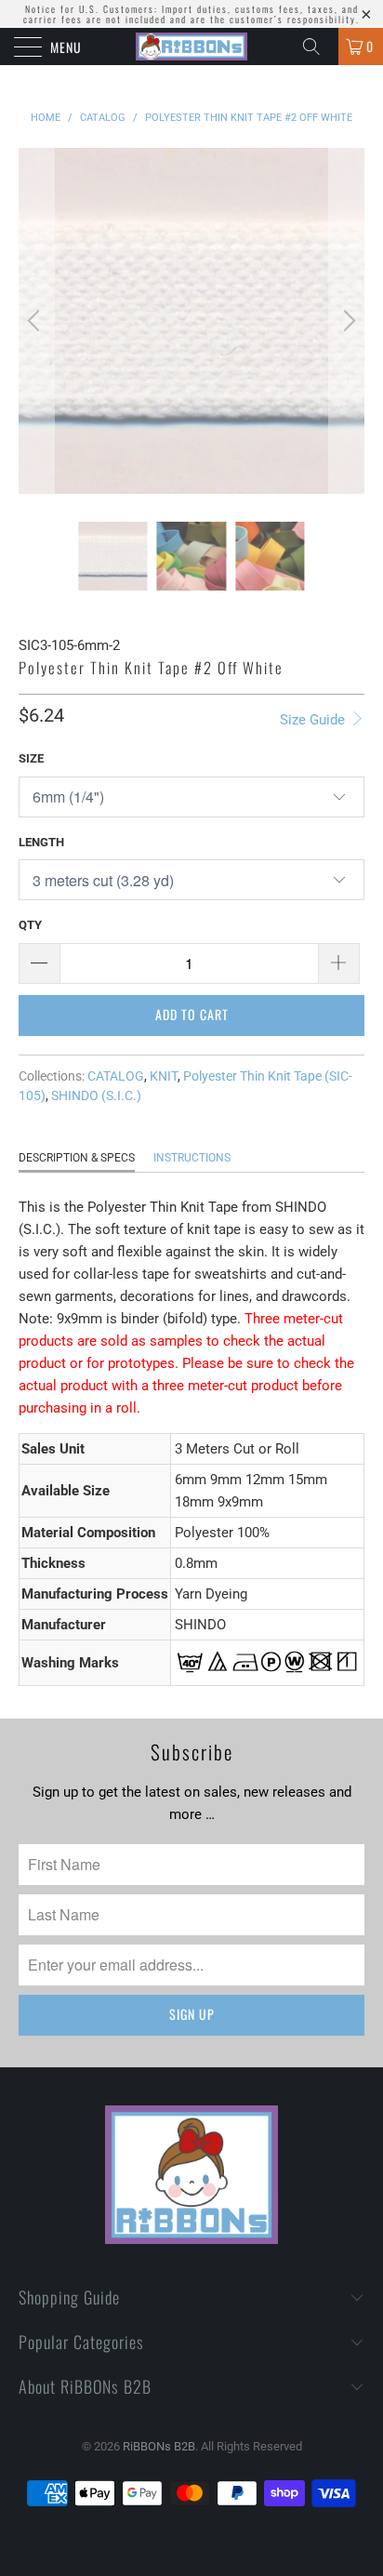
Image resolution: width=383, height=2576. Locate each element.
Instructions (192, 1158)
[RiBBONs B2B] (191, 46)
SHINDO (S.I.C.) (96, 1095)
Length (41, 842)
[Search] (318, 46)
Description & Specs (77, 1158)
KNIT (164, 1076)
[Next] (347, 321)
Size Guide (314, 720)
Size (31, 758)
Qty (30, 925)
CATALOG (116, 1076)
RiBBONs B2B (159, 2446)
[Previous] (36, 321)
